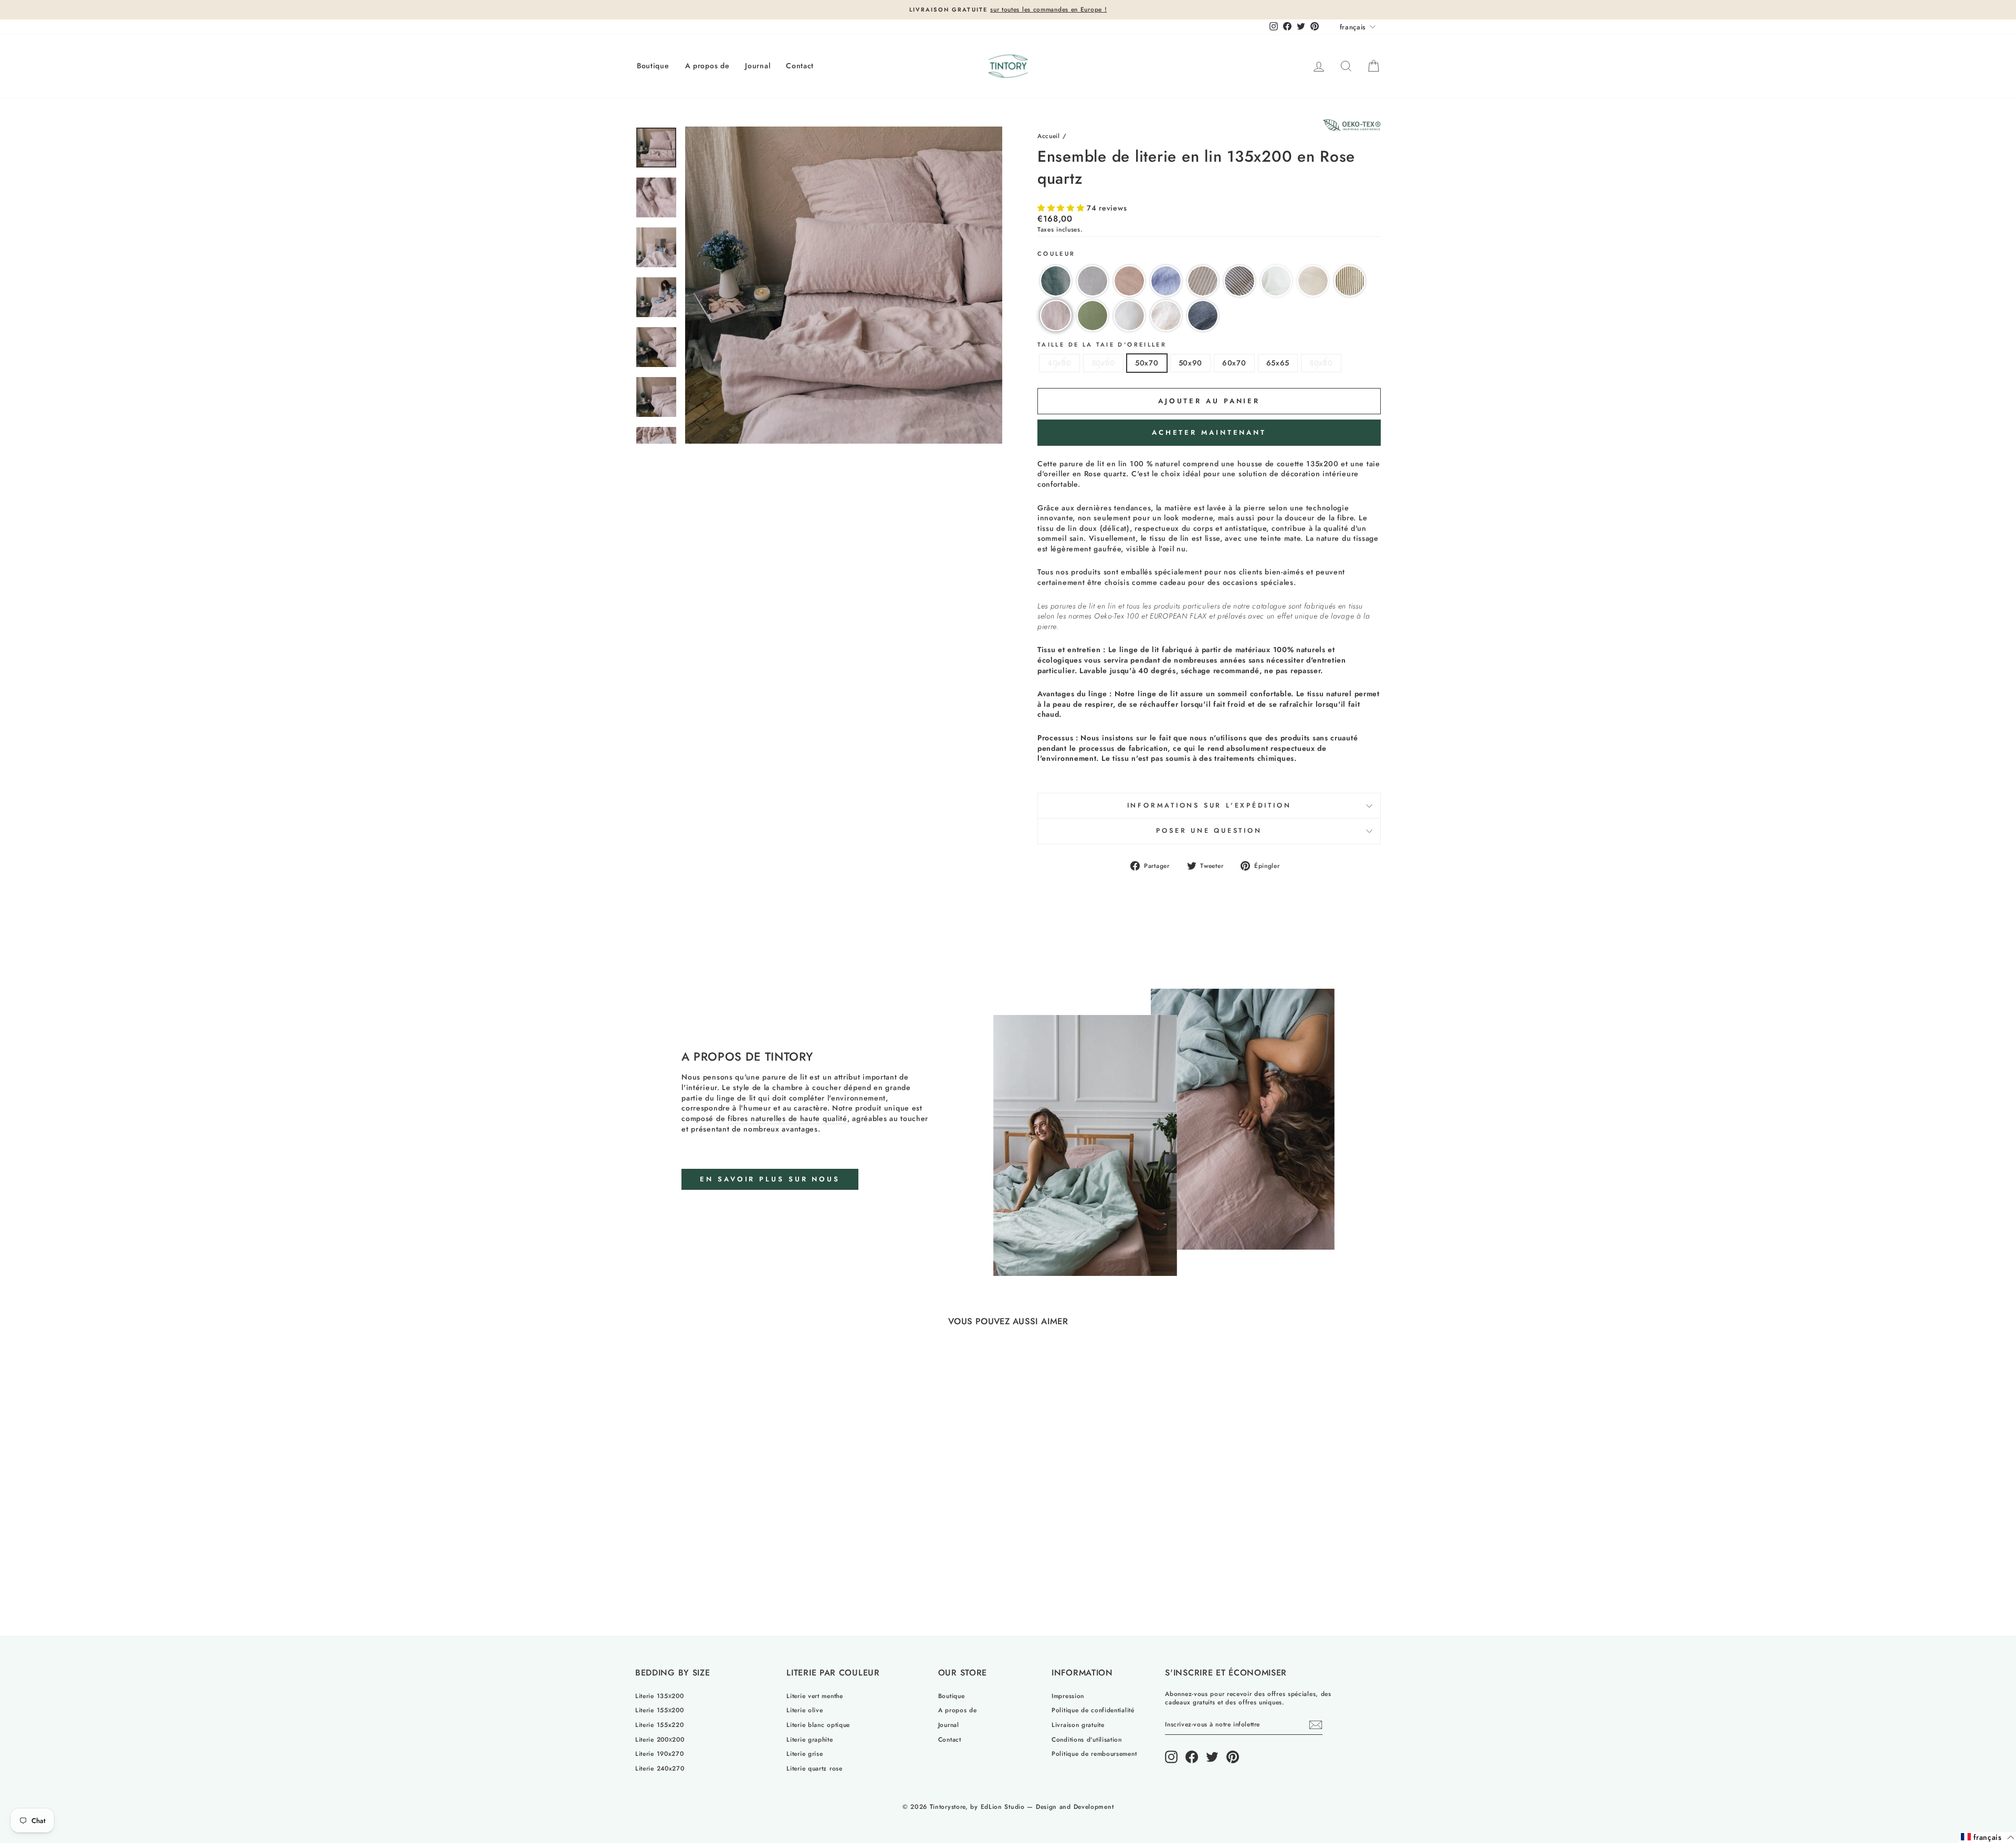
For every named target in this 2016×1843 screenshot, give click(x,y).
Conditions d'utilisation (1087, 1739)
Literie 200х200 (660, 1739)
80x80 (1321, 363)
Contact (800, 66)
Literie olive (805, 1710)
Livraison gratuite (1078, 1725)
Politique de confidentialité (1093, 1710)
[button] (1062, 208)
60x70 (1234, 363)
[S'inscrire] (1316, 1725)
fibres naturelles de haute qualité (787, 1119)
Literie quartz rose (814, 1768)
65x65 (1278, 363)
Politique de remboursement (1094, 1753)
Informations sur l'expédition (1209, 805)
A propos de (707, 66)
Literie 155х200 (660, 1710)
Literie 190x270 (660, 1753)
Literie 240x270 (660, 1768)
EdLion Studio (1003, 1807)
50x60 (1104, 363)
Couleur (1057, 254)
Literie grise (805, 1753)
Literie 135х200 (660, 1696)
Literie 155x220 (660, 1725)
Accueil (1049, 136)
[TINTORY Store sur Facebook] (1192, 1757)
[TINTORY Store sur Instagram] (1171, 1757)
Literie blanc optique (818, 1725)
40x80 (1059, 363)
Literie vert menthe (815, 1696)
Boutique (653, 66)
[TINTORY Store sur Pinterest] (1233, 1757)
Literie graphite (810, 1739)
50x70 (1147, 363)
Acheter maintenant (1209, 432)
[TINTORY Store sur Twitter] (1212, 1757)
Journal (758, 66)
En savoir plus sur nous (770, 1179)
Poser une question (1209, 831)
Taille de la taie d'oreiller (1102, 345)
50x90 (1191, 363)
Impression (1068, 1696)
